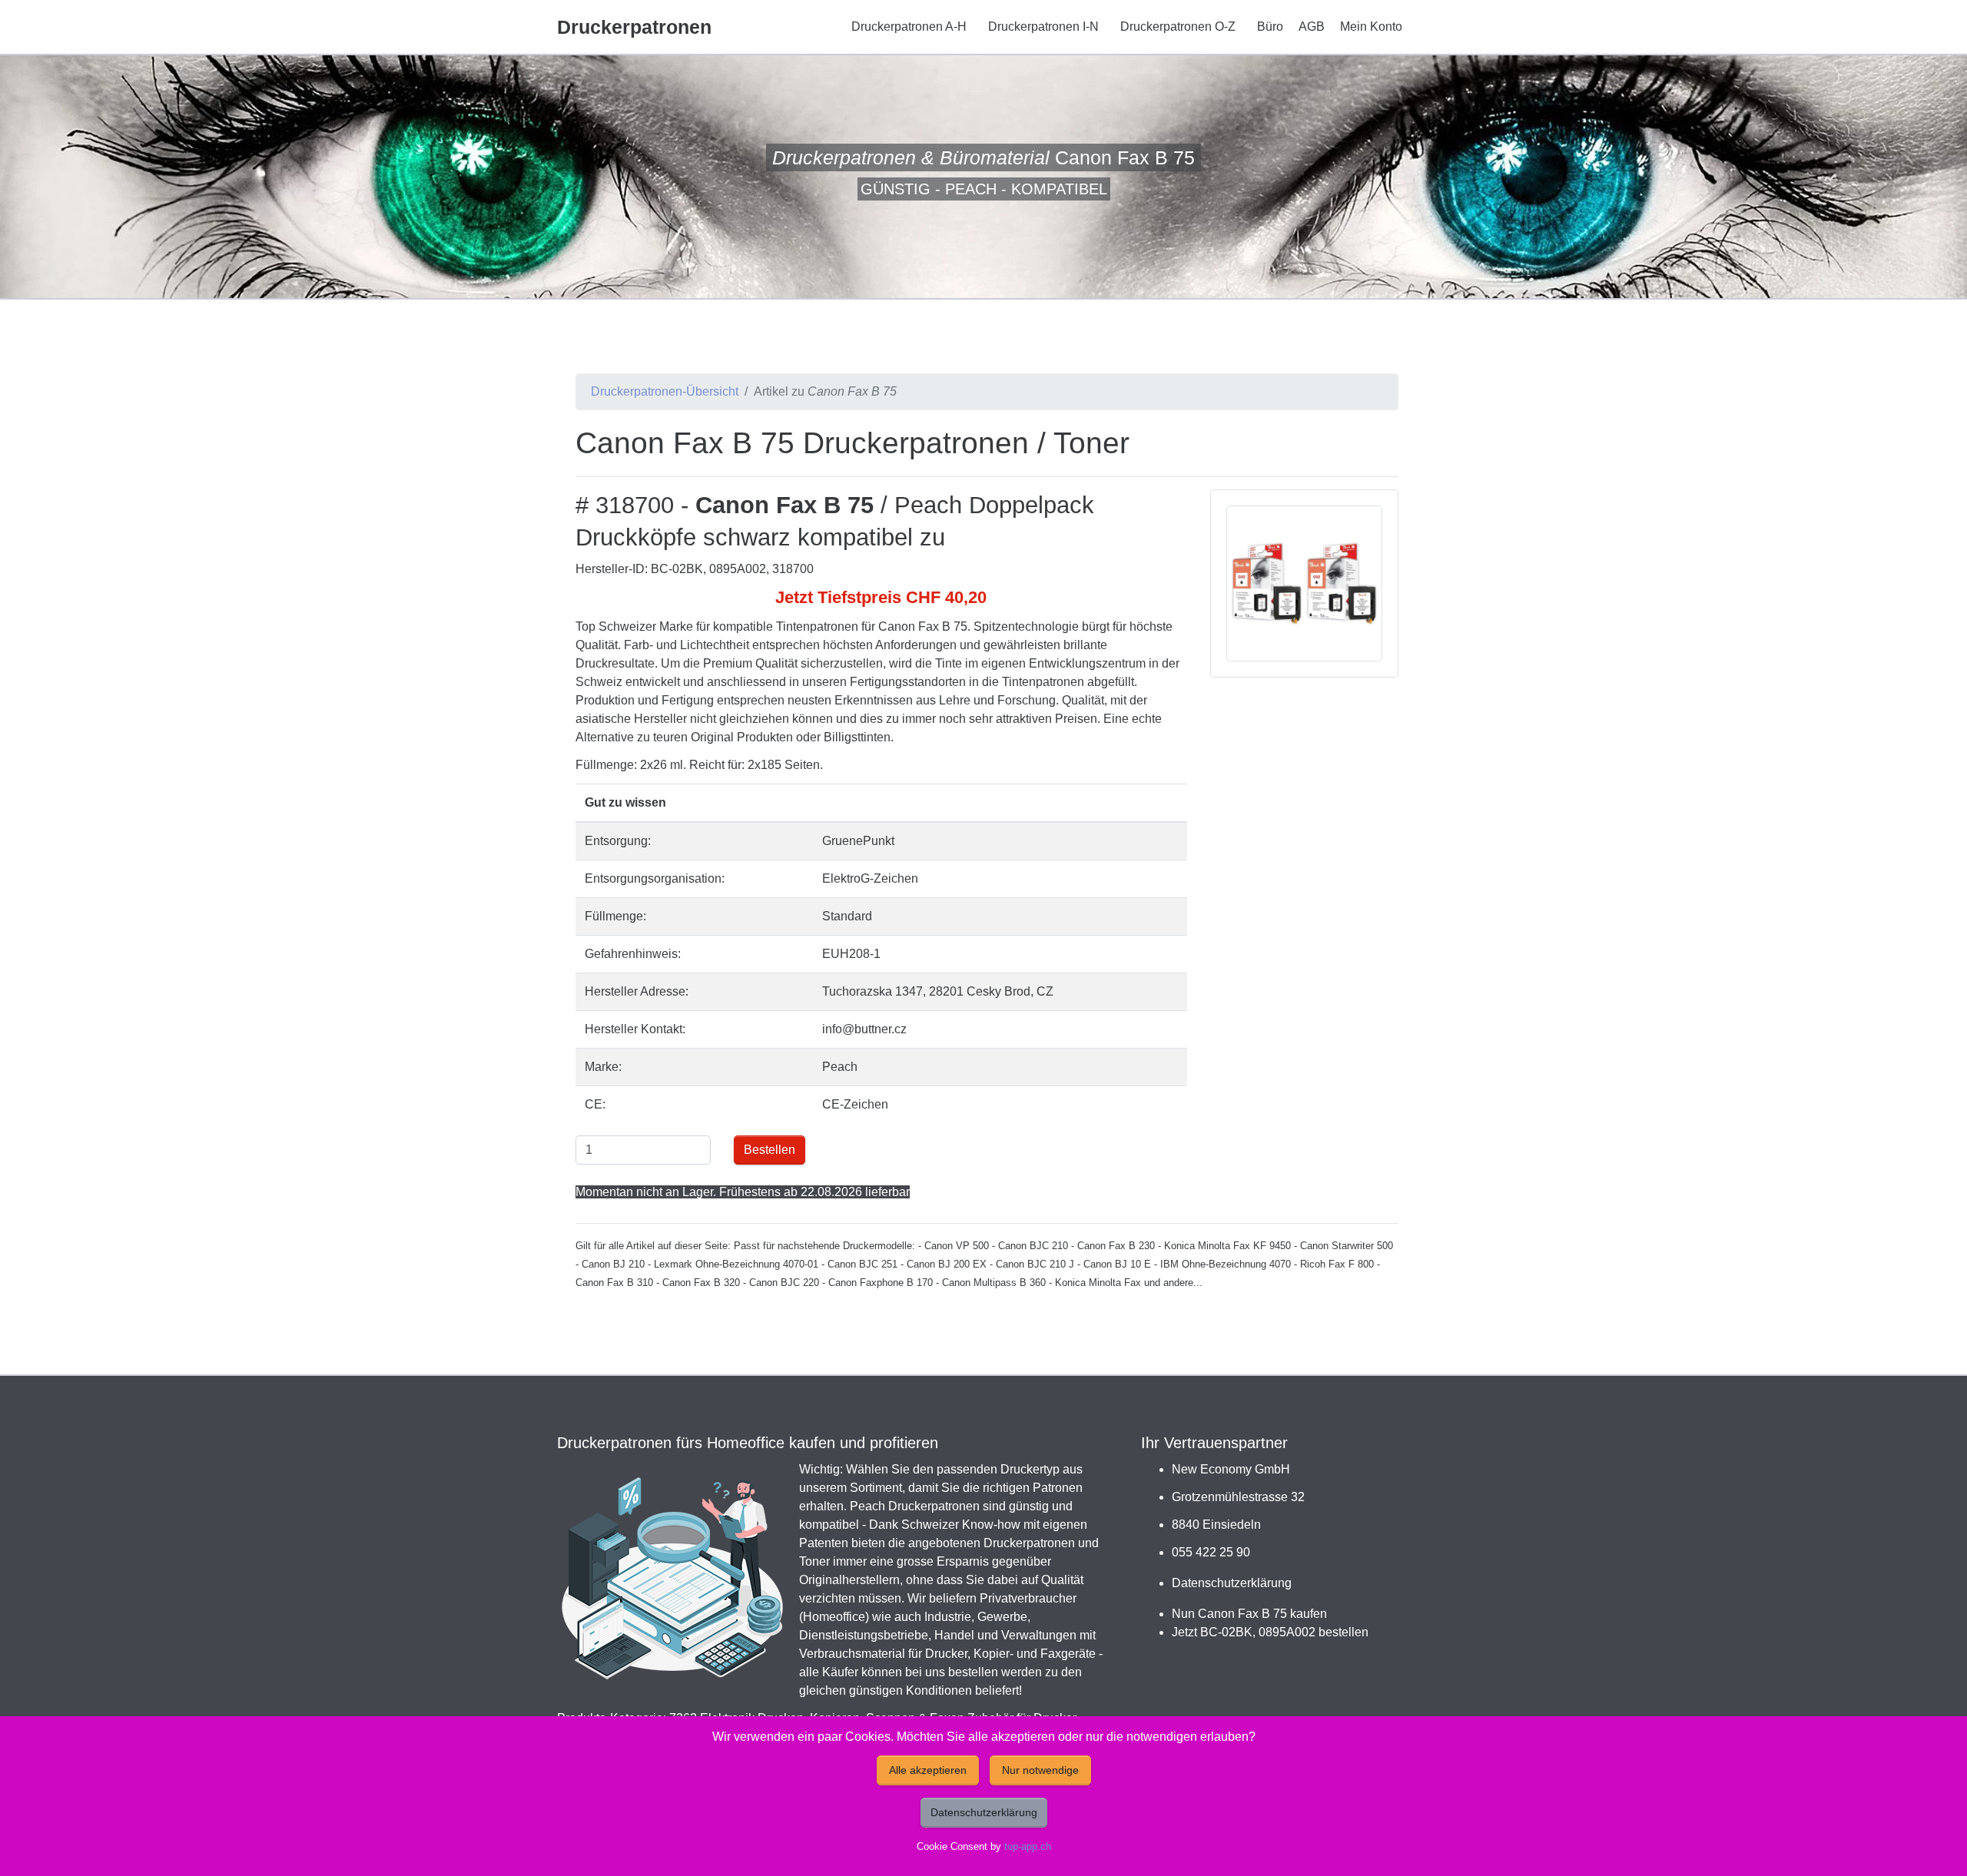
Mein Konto (1371, 27)
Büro (1270, 27)
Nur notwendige (1040, 1770)
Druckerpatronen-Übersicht (665, 391)
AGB (1312, 27)
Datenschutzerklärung (1232, 1583)
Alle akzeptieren (928, 1770)
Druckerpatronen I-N (1043, 27)
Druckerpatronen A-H (909, 27)
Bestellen (770, 1150)
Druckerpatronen (634, 27)
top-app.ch (1028, 1846)
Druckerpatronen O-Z (1178, 27)
